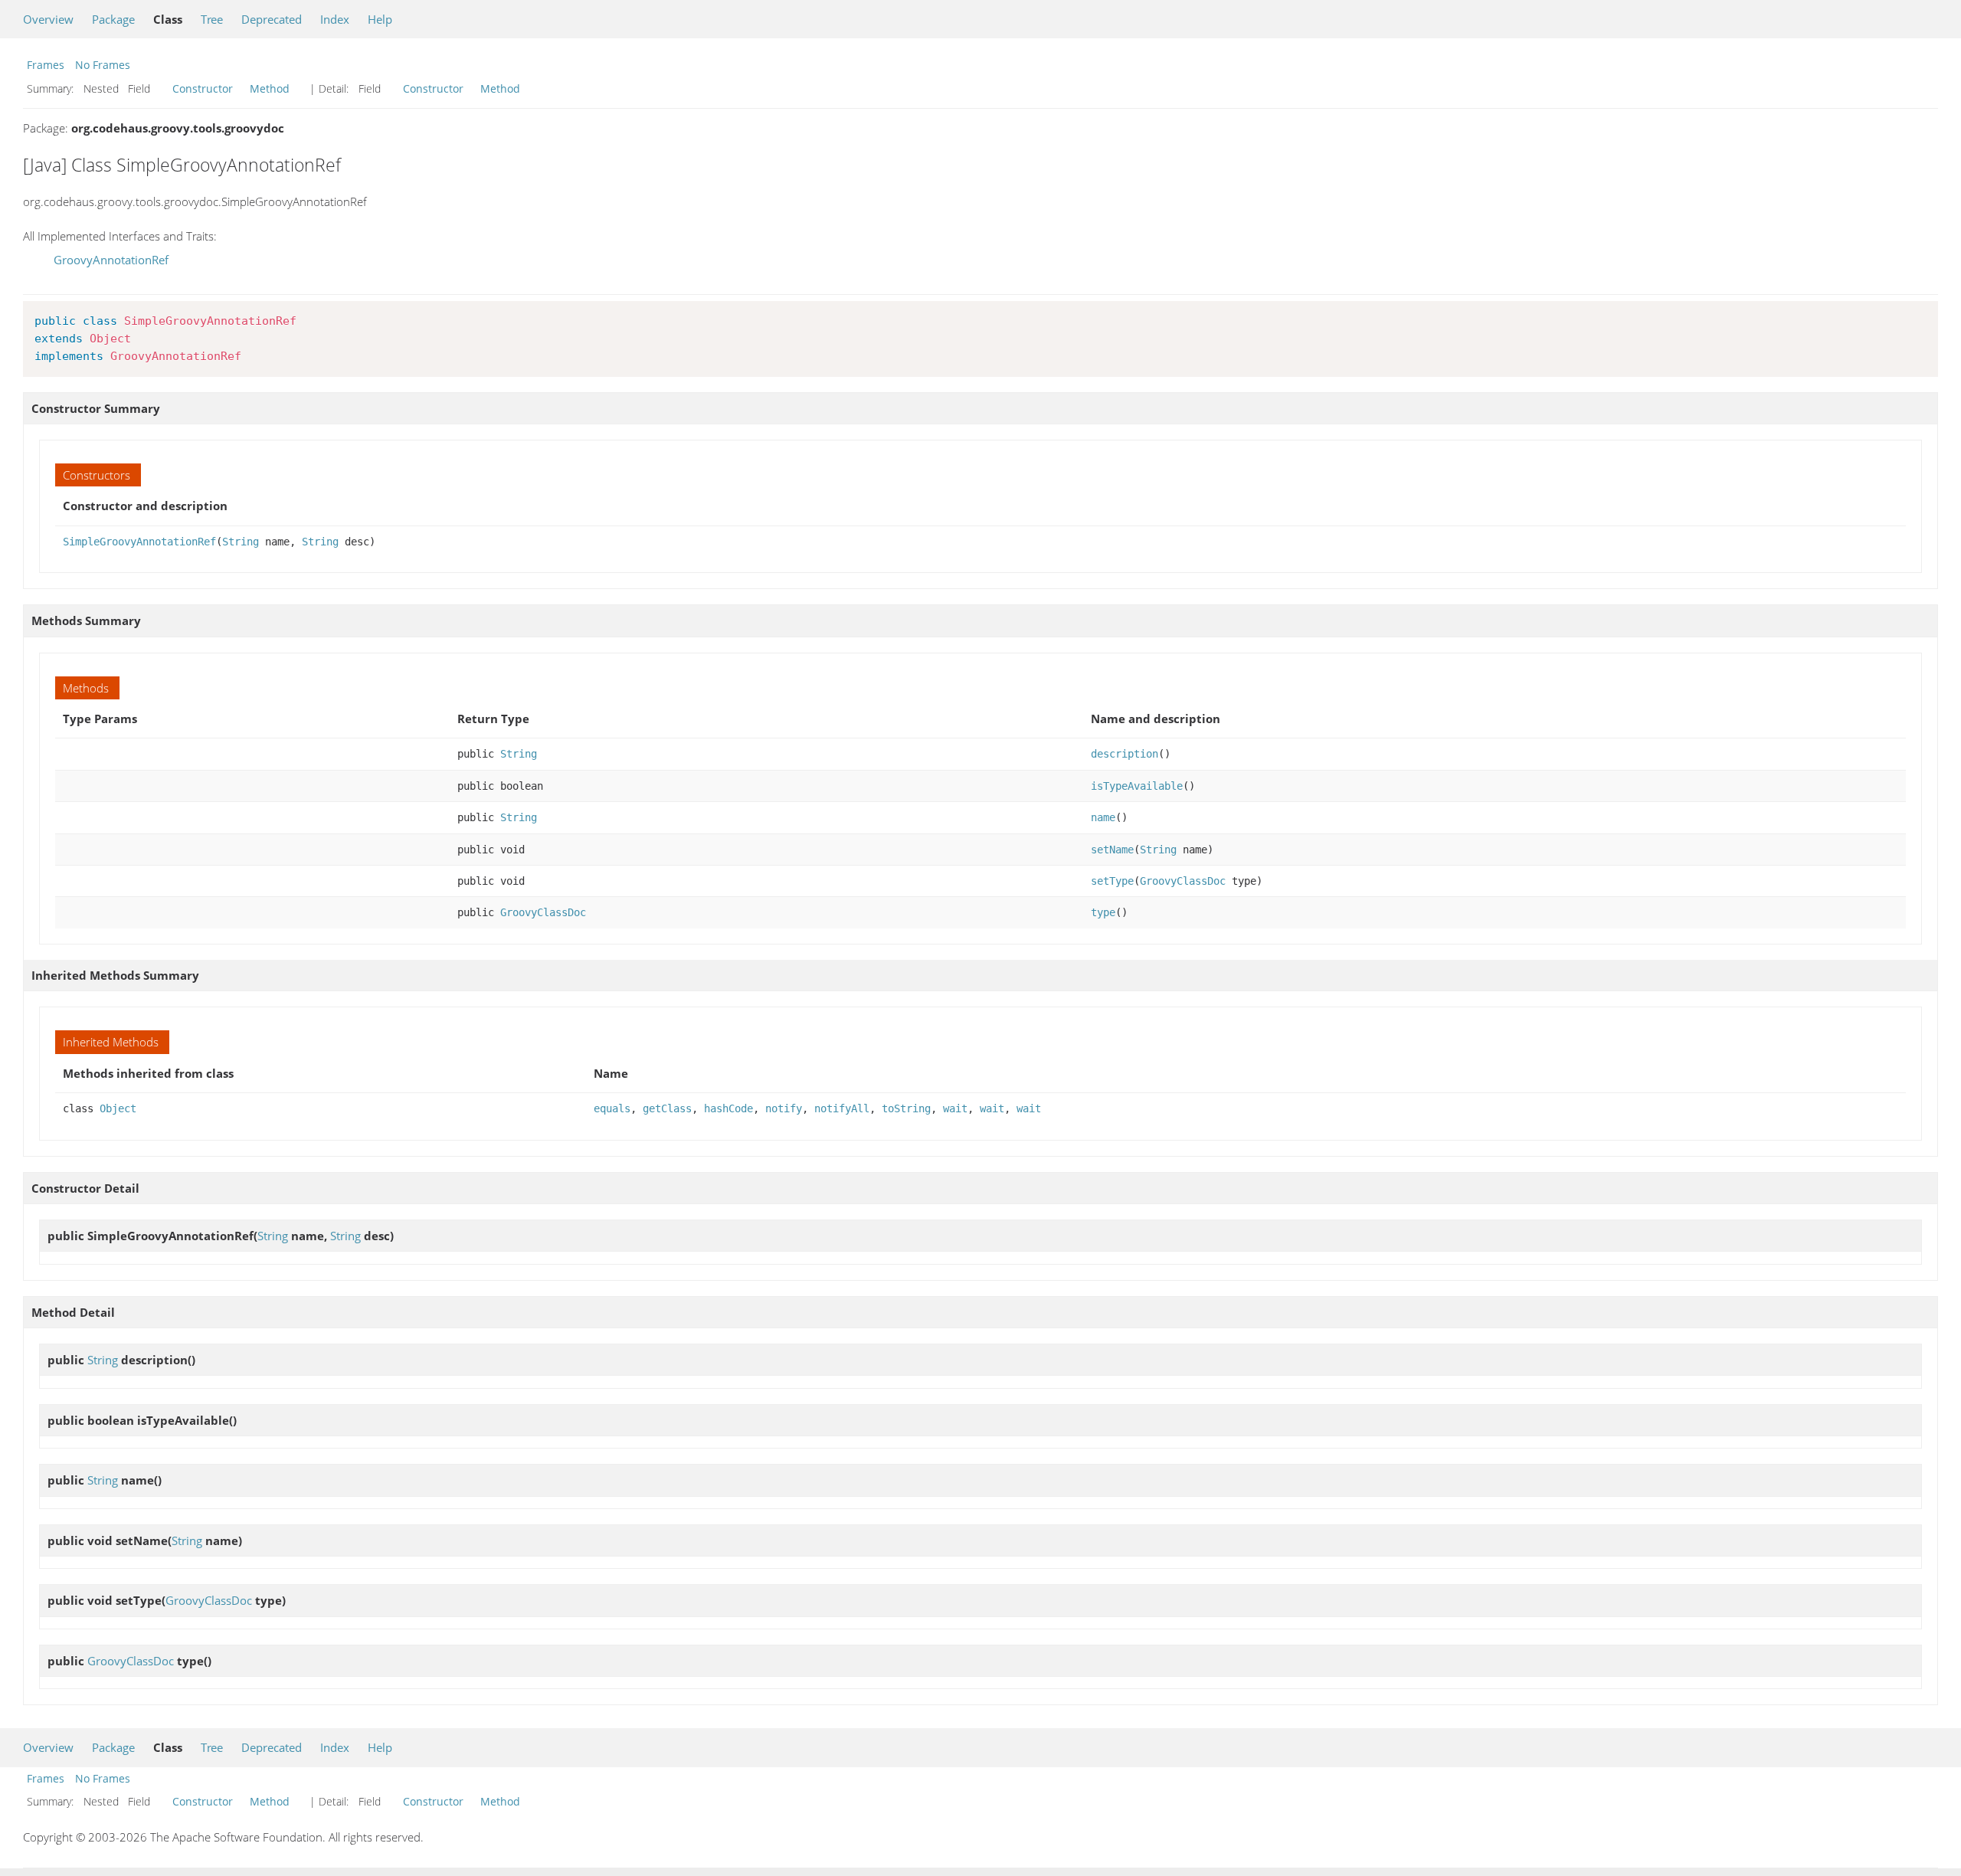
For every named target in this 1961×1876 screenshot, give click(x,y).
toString (906, 1108)
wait (955, 1108)
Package (113, 19)
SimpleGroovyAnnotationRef (139, 542)
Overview (48, 19)
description (1125, 754)
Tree (212, 19)
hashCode (728, 1108)
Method (270, 88)
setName (1112, 850)
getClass (667, 1108)
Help (380, 19)
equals (612, 1108)
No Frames (103, 65)
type (1103, 912)
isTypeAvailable (1137, 786)
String (241, 542)
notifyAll (842, 1108)
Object (118, 1108)
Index (335, 19)
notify (784, 1108)
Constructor (203, 88)
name (1103, 817)
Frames (46, 65)
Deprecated (272, 19)
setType (1112, 881)
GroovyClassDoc (1183, 881)
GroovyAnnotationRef (111, 260)
